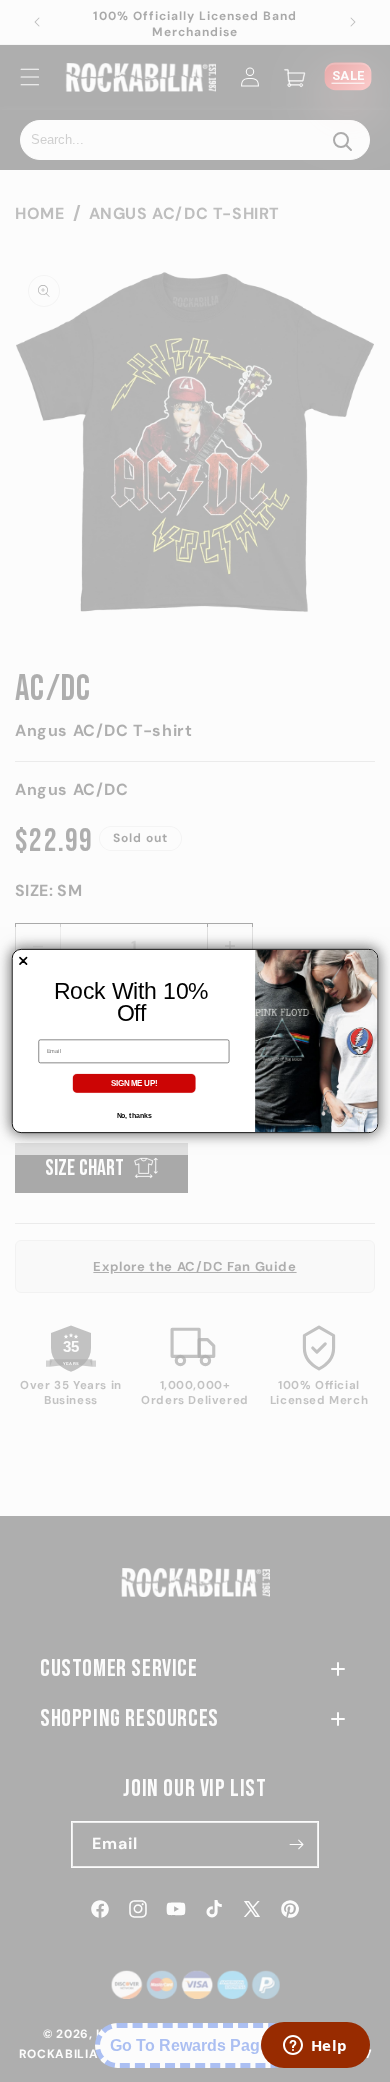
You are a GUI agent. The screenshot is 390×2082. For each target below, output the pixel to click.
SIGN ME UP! (134, 1083)
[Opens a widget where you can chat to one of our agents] (315, 2047)
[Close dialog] (23, 961)
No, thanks (134, 1116)
